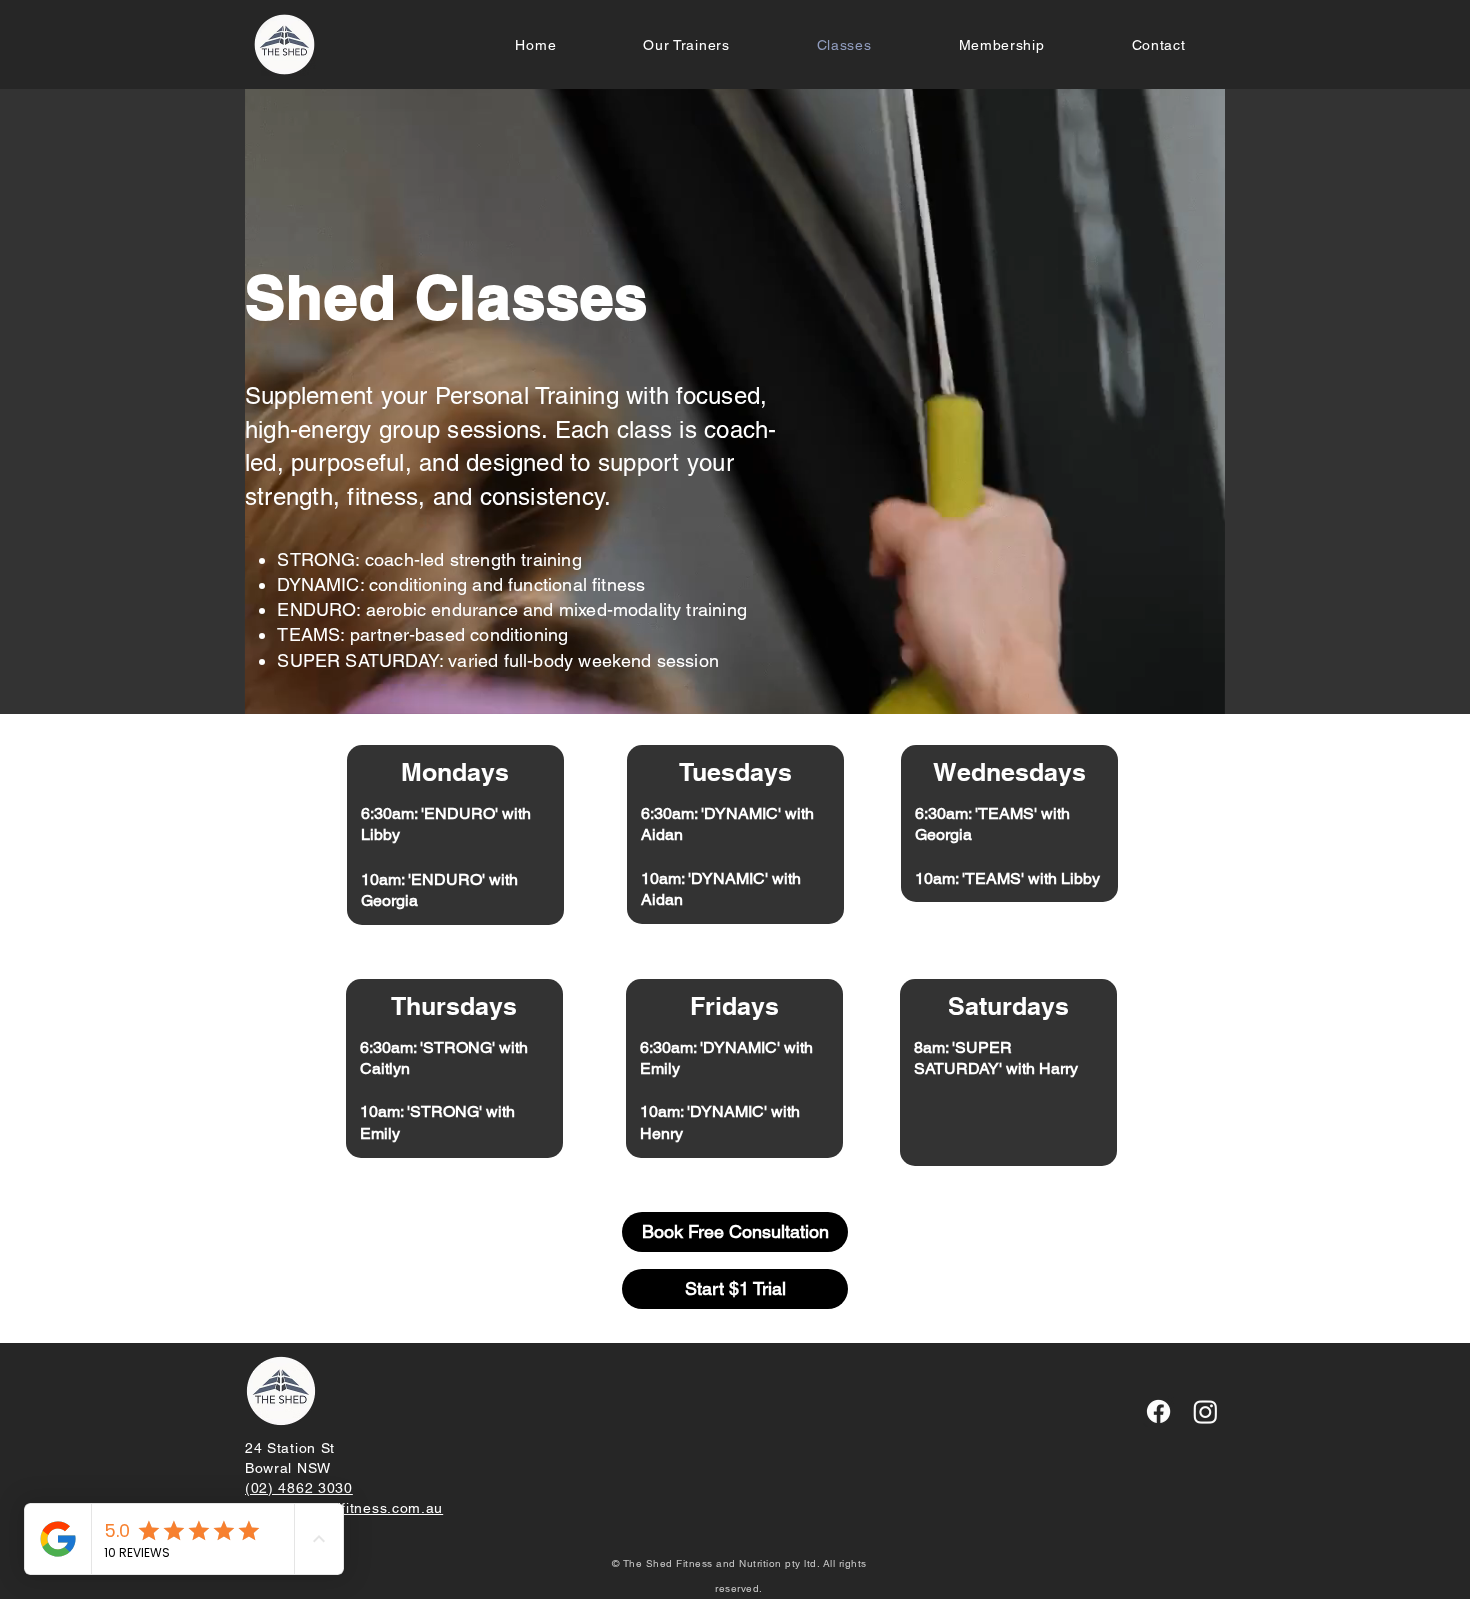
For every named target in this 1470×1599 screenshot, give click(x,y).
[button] (1001, 45)
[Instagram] (1205, 1411)
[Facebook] (1158, 1411)
